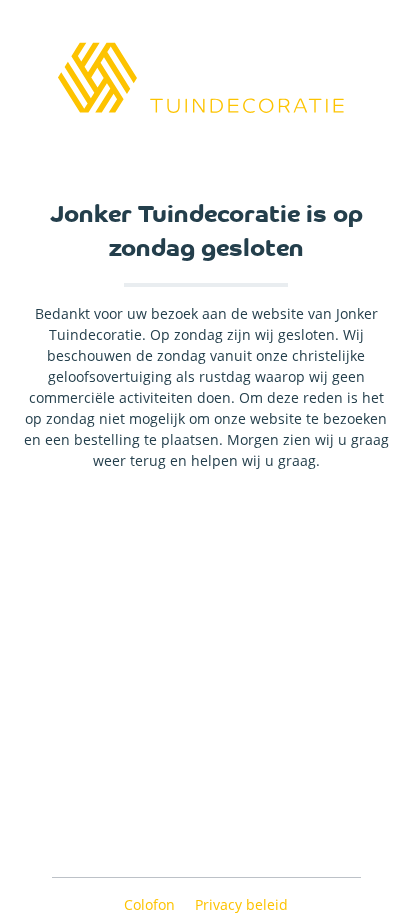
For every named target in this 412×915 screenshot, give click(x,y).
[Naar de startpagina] (206, 77)
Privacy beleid (241, 904)
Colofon (151, 904)
